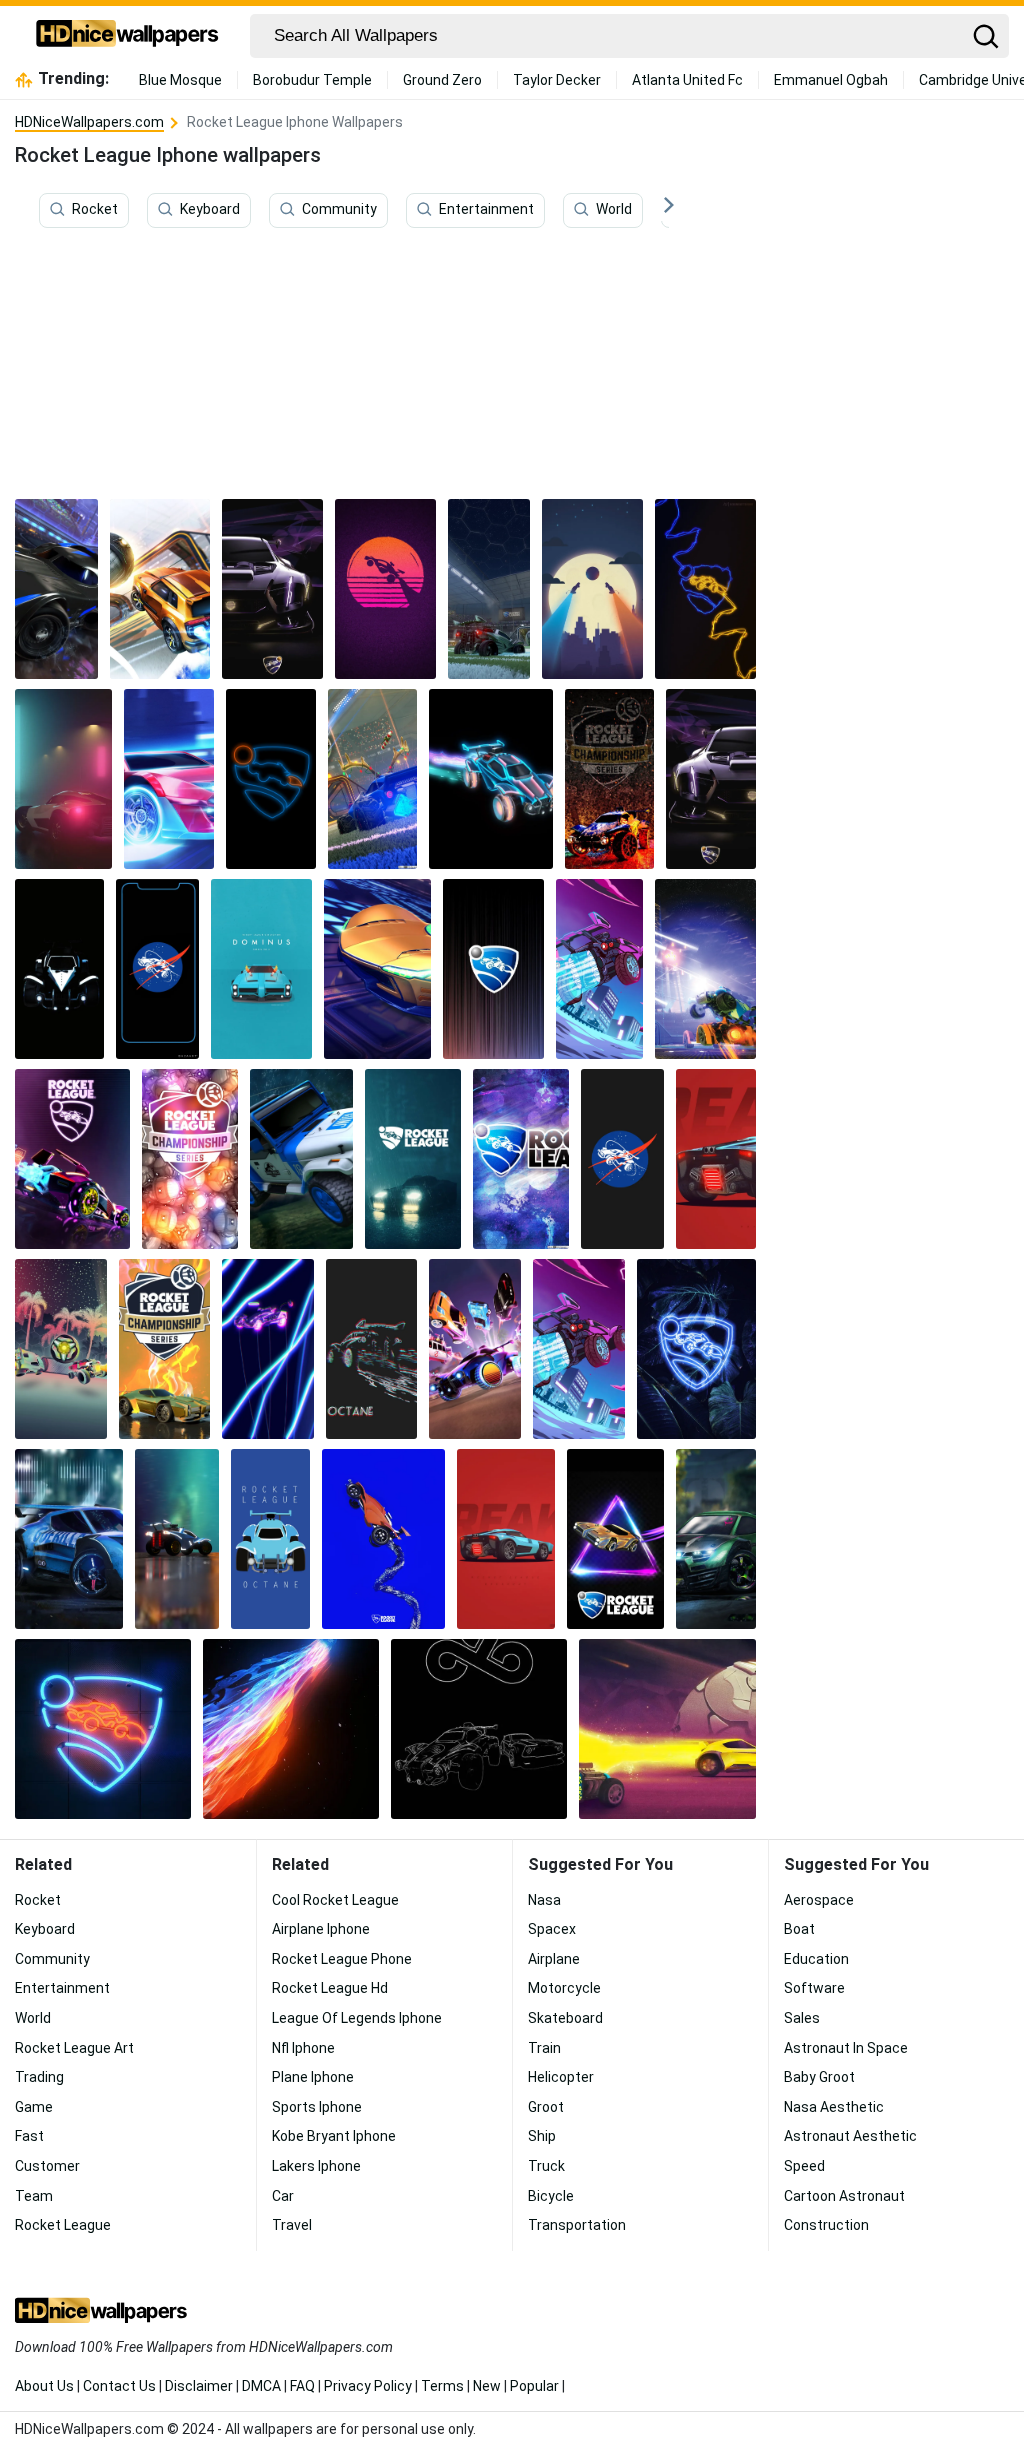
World (614, 209)
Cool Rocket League (335, 1900)
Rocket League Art (74, 2048)
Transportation (577, 2225)
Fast (29, 2136)
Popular (534, 2386)
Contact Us (119, 2386)
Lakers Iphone (316, 2166)
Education (816, 1959)
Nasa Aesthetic (834, 2107)
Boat (799, 1929)
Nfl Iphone (303, 2048)
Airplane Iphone (321, 1929)
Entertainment (486, 209)
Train (544, 2048)
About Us (44, 2386)
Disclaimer (199, 2386)
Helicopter (561, 2077)
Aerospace (819, 1900)
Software (814, 1988)
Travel (292, 2225)
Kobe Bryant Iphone (334, 2136)
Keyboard (210, 209)
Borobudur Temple (312, 80)
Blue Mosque (180, 80)
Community (339, 209)
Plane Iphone (313, 2077)
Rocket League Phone (342, 1959)
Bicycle (551, 2196)
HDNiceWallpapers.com (89, 122)
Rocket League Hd (330, 1988)
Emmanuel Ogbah (831, 80)
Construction (826, 2225)
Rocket (95, 209)
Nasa (544, 1900)
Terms (442, 2386)
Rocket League (63, 2225)
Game (34, 2107)
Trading (39, 2077)
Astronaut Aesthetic (850, 2136)
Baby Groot (819, 2077)
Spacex (552, 1929)
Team (34, 2196)
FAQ (302, 2386)
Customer (47, 2166)
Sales (802, 2018)
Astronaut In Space (846, 2048)
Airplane (554, 1959)
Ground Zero (442, 80)
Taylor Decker (557, 80)
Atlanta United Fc (687, 80)
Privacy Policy (368, 2386)
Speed (804, 2166)
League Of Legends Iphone (357, 2018)
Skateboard (565, 2018)
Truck (546, 2166)
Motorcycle (564, 1988)
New (487, 2386)
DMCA (261, 2386)
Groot (546, 2107)
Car (283, 2196)
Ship (542, 2136)
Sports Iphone (317, 2107)
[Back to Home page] (127, 36)
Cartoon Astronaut (844, 2196)
